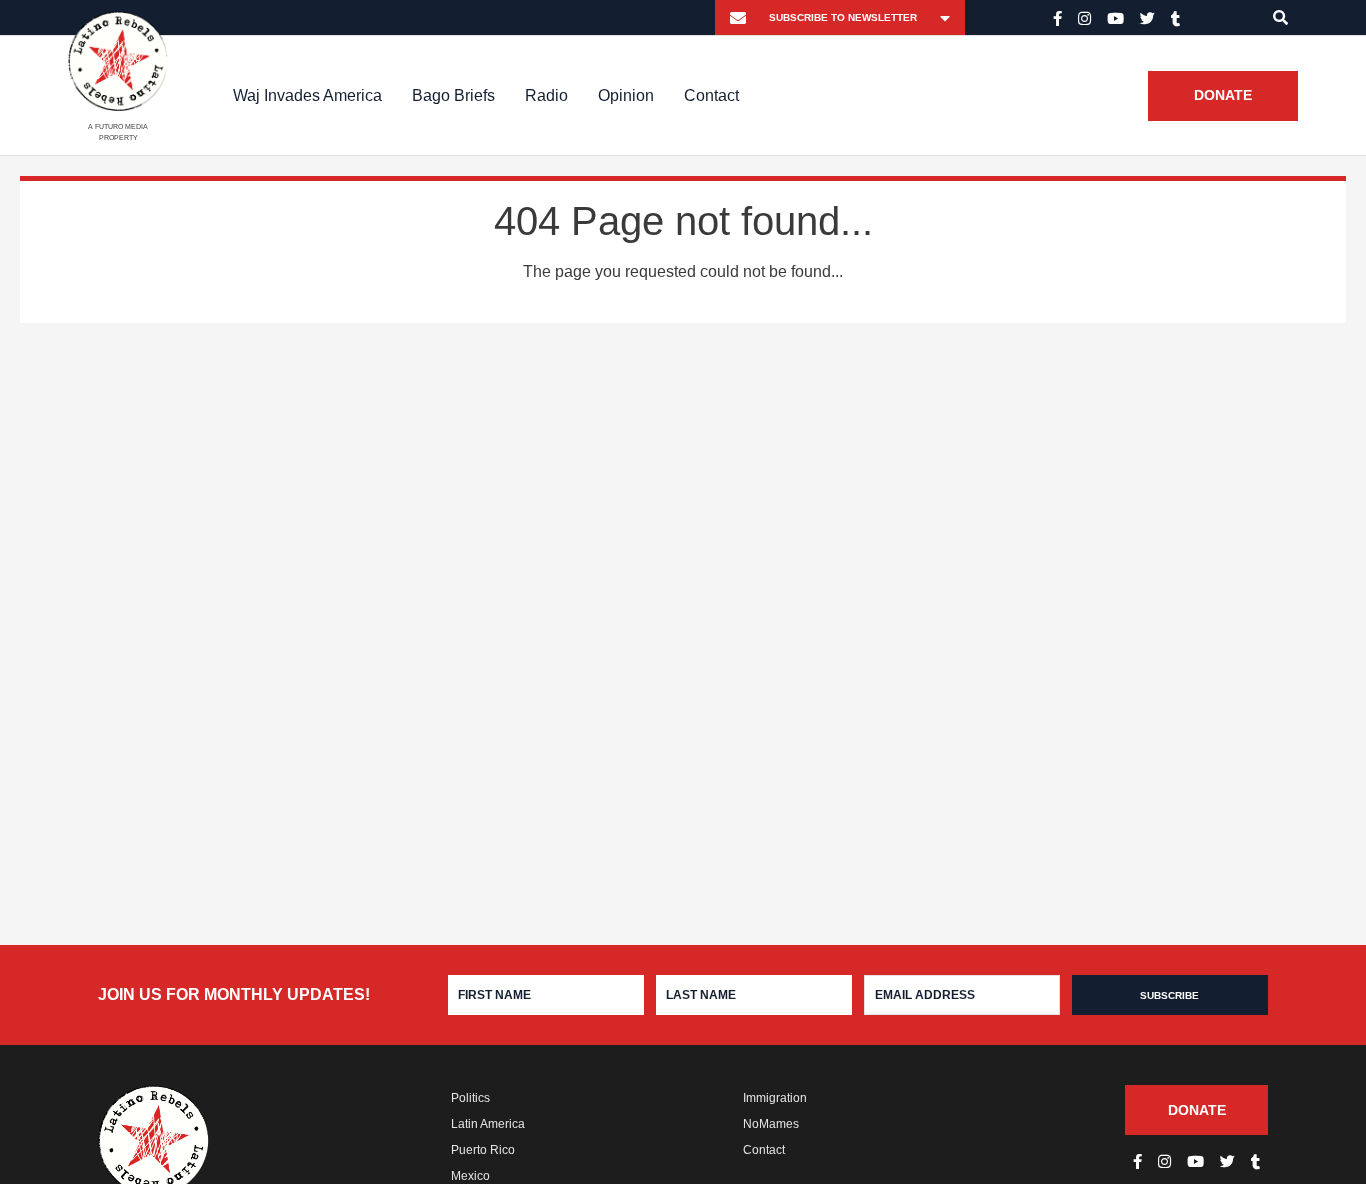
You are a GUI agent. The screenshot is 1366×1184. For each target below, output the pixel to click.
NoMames (771, 1124)
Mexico (470, 1176)
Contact (711, 95)
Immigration (775, 1098)
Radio (546, 95)
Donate (1223, 96)
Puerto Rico (483, 1150)
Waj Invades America (307, 95)
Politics (470, 1098)
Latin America (488, 1124)
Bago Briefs (453, 95)
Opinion (626, 95)
